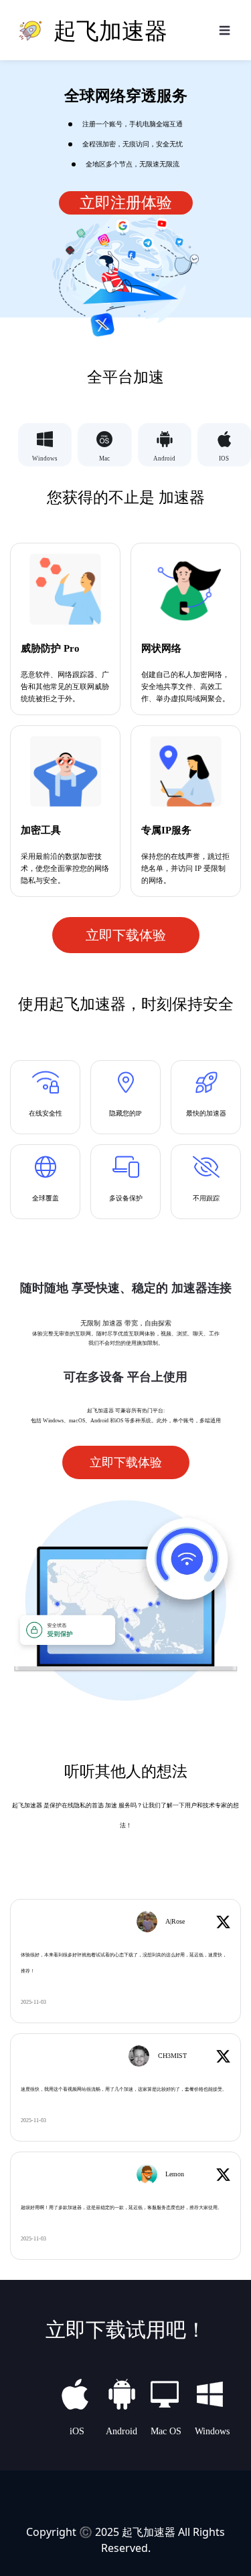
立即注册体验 (126, 203)
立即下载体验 (126, 935)
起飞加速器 (149, 2532)
